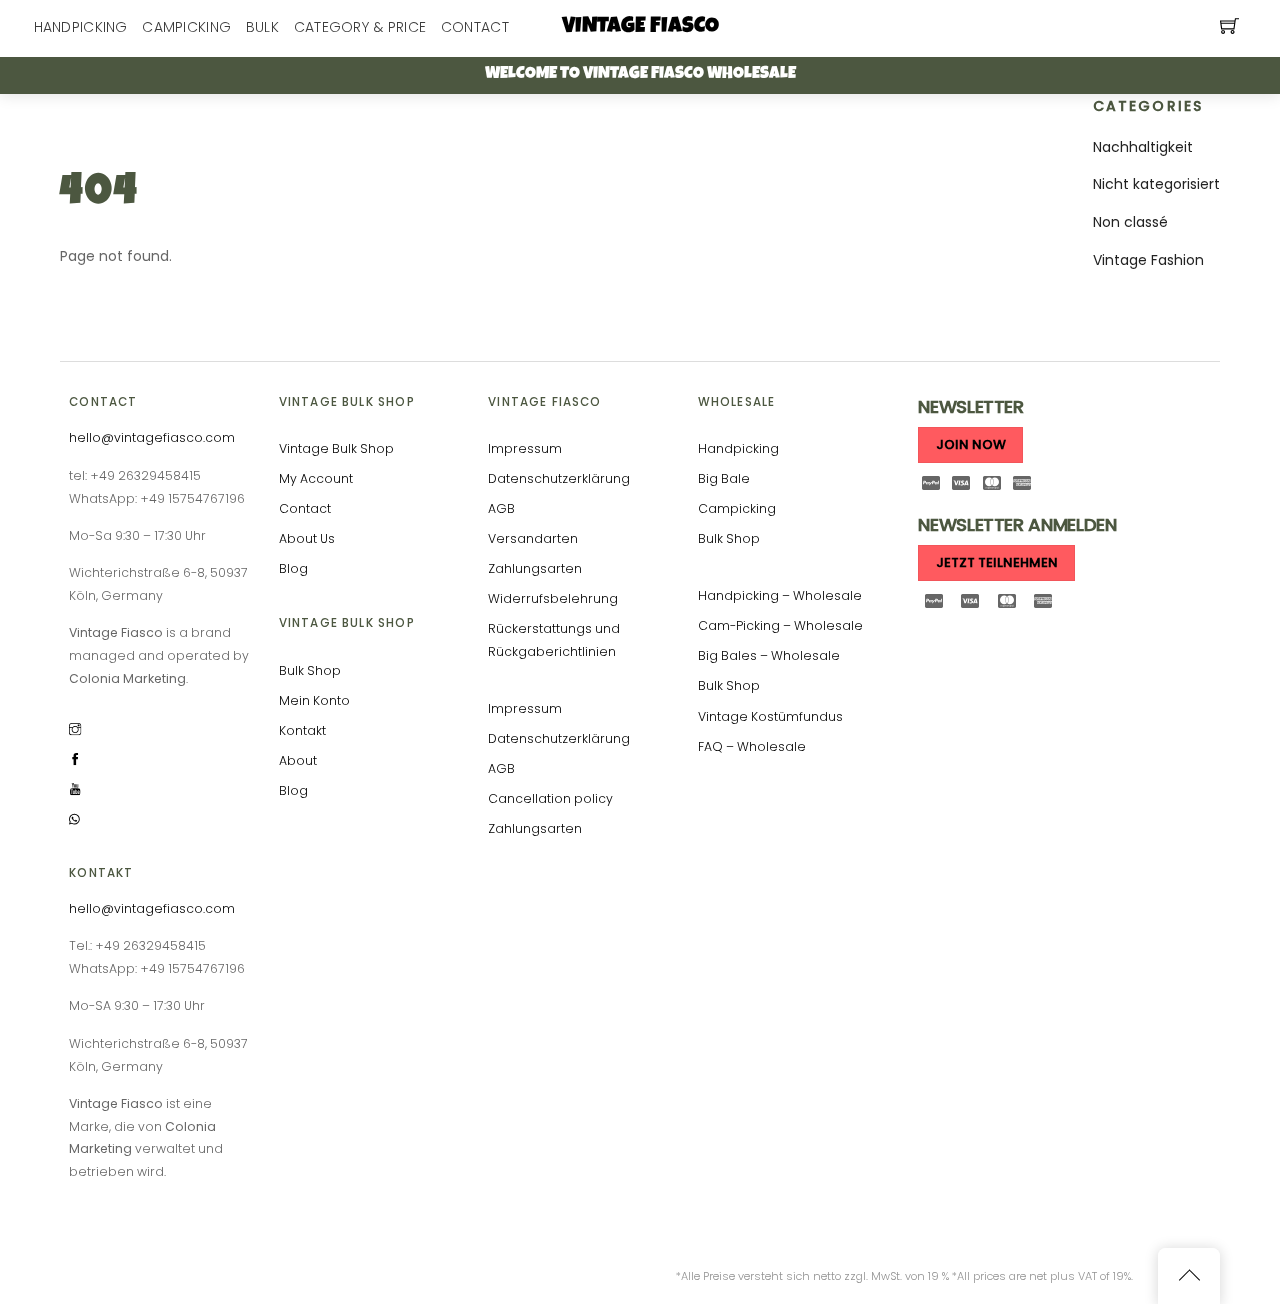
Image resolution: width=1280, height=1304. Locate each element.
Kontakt (302, 730)
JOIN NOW (971, 444)
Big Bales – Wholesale (769, 655)
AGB (501, 508)
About (298, 760)
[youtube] (75, 787)
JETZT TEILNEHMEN (997, 562)
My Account (316, 478)
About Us (307, 538)
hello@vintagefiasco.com (152, 437)
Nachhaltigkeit (1143, 147)
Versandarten (533, 538)
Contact (475, 27)
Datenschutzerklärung (559, 478)
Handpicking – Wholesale (780, 595)
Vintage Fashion (1148, 260)
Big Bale (724, 478)
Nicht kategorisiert (1156, 184)
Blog (293, 568)
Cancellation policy (550, 798)
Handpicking (81, 27)
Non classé (1130, 222)
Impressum (525, 448)
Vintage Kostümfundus (770, 716)
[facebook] (75, 757)
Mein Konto (314, 700)
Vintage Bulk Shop (336, 448)
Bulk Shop (310, 670)
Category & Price (360, 27)
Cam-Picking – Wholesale (780, 625)
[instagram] (75, 727)
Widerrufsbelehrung (553, 598)
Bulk (262, 27)
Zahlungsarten (535, 568)
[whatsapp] (75, 817)
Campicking (186, 27)
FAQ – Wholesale (752, 746)
